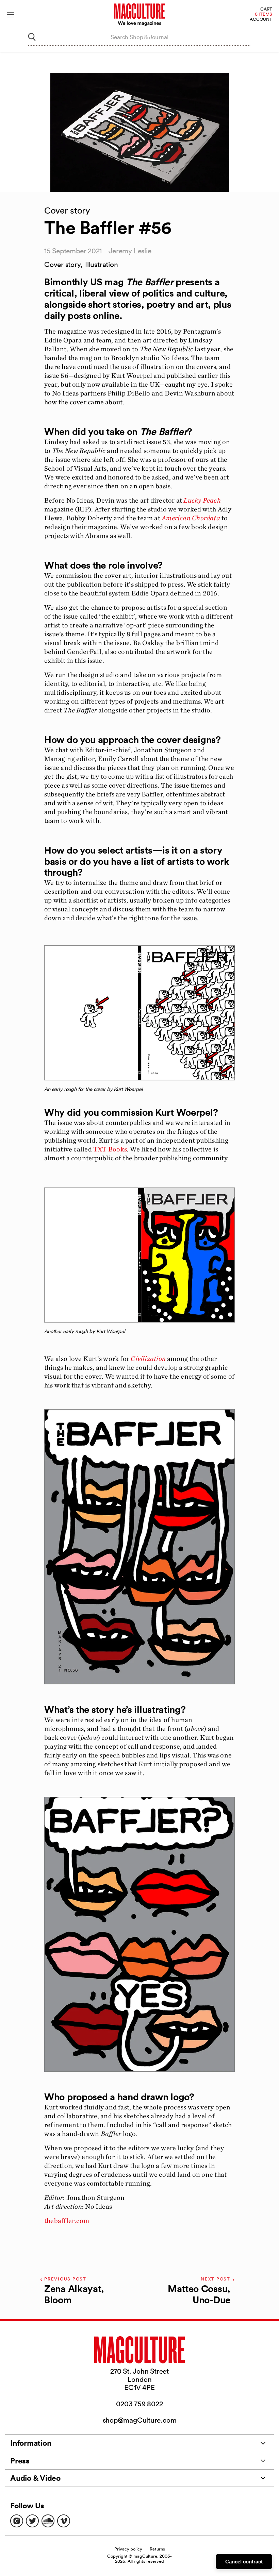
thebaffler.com (67, 2221)
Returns (157, 2549)
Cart (266, 9)
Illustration (101, 264)
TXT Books (110, 1149)
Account (261, 20)
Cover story (62, 264)
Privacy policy (128, 2549)
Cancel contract (244, 2562)
